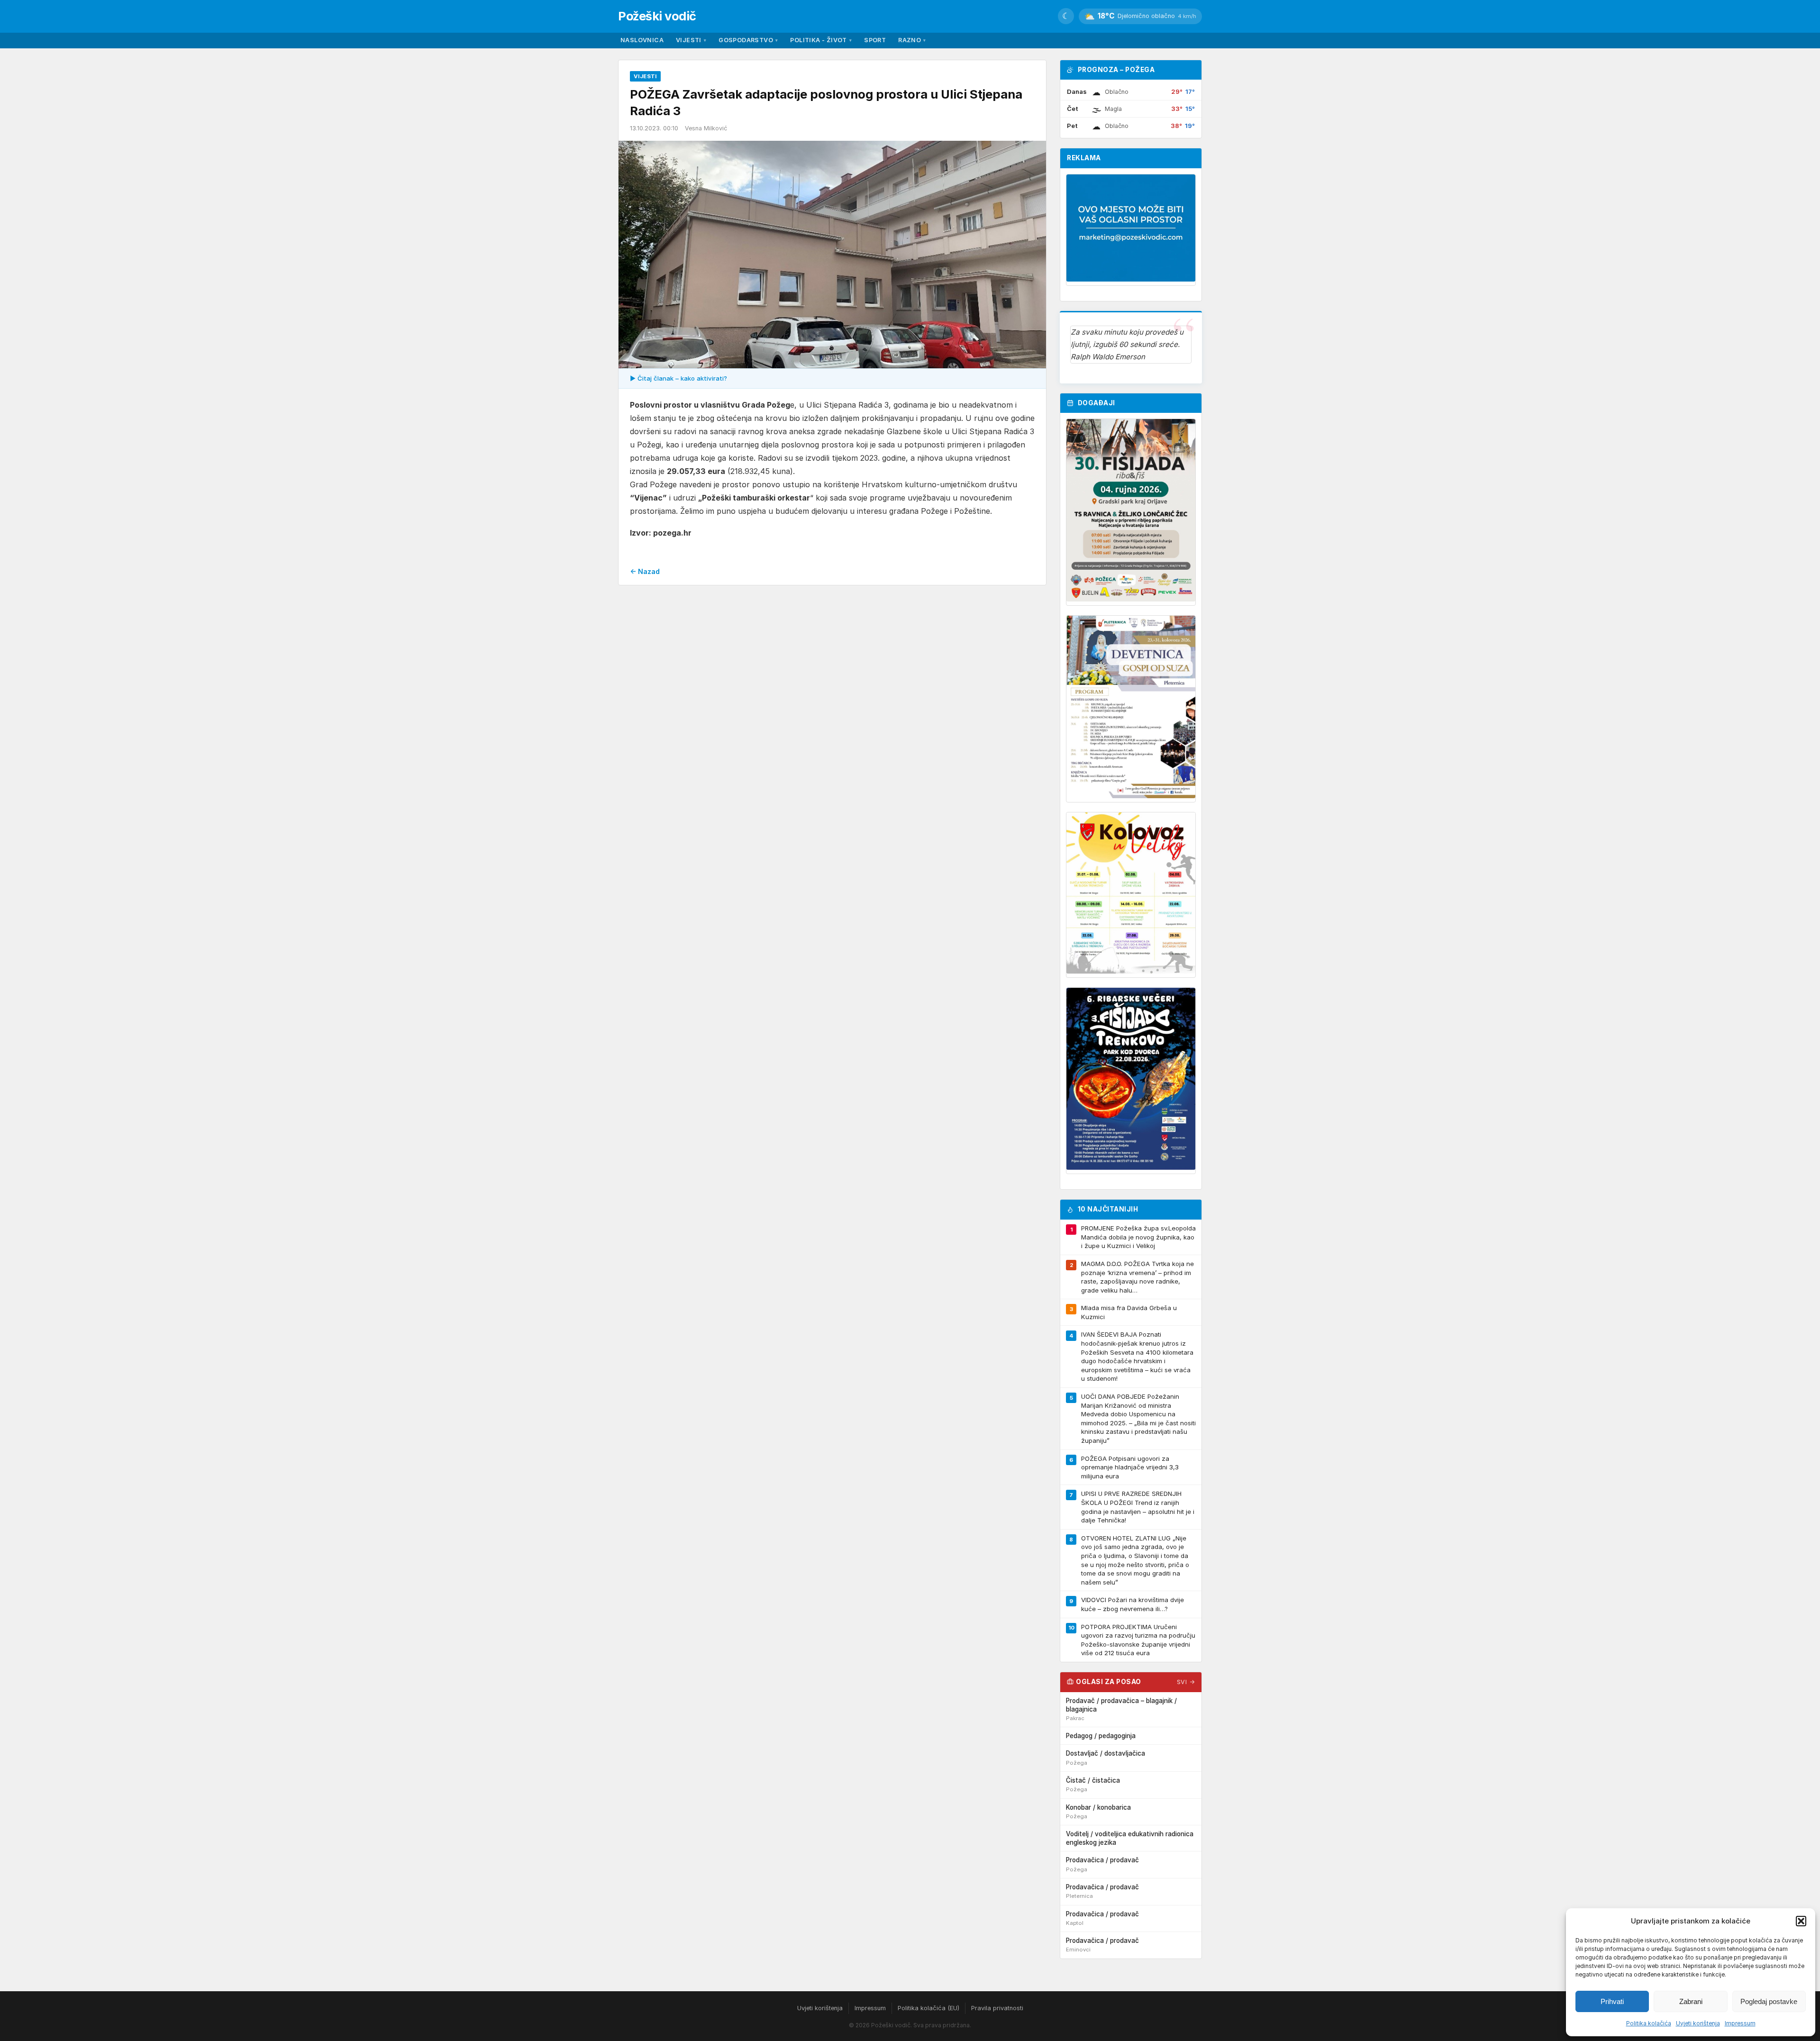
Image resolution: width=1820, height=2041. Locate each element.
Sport (875, 40)
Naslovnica (642, 40)
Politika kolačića (1649, 2023)
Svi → (1186, 1682)
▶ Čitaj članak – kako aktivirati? (678, 378)
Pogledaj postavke (1769, 2001)
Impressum (1740, 2023)
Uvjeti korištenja (1698, 2023)
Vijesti (691, 40)
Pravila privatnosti (997, 2008)
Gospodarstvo (748, 40)
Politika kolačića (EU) (928, 2008)
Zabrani (1691, 2001)
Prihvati (1612, 2001)
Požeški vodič (657, 16)
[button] (1801, 1921)
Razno (912, 40)
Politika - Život (821, 40)
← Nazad (645, 571)
